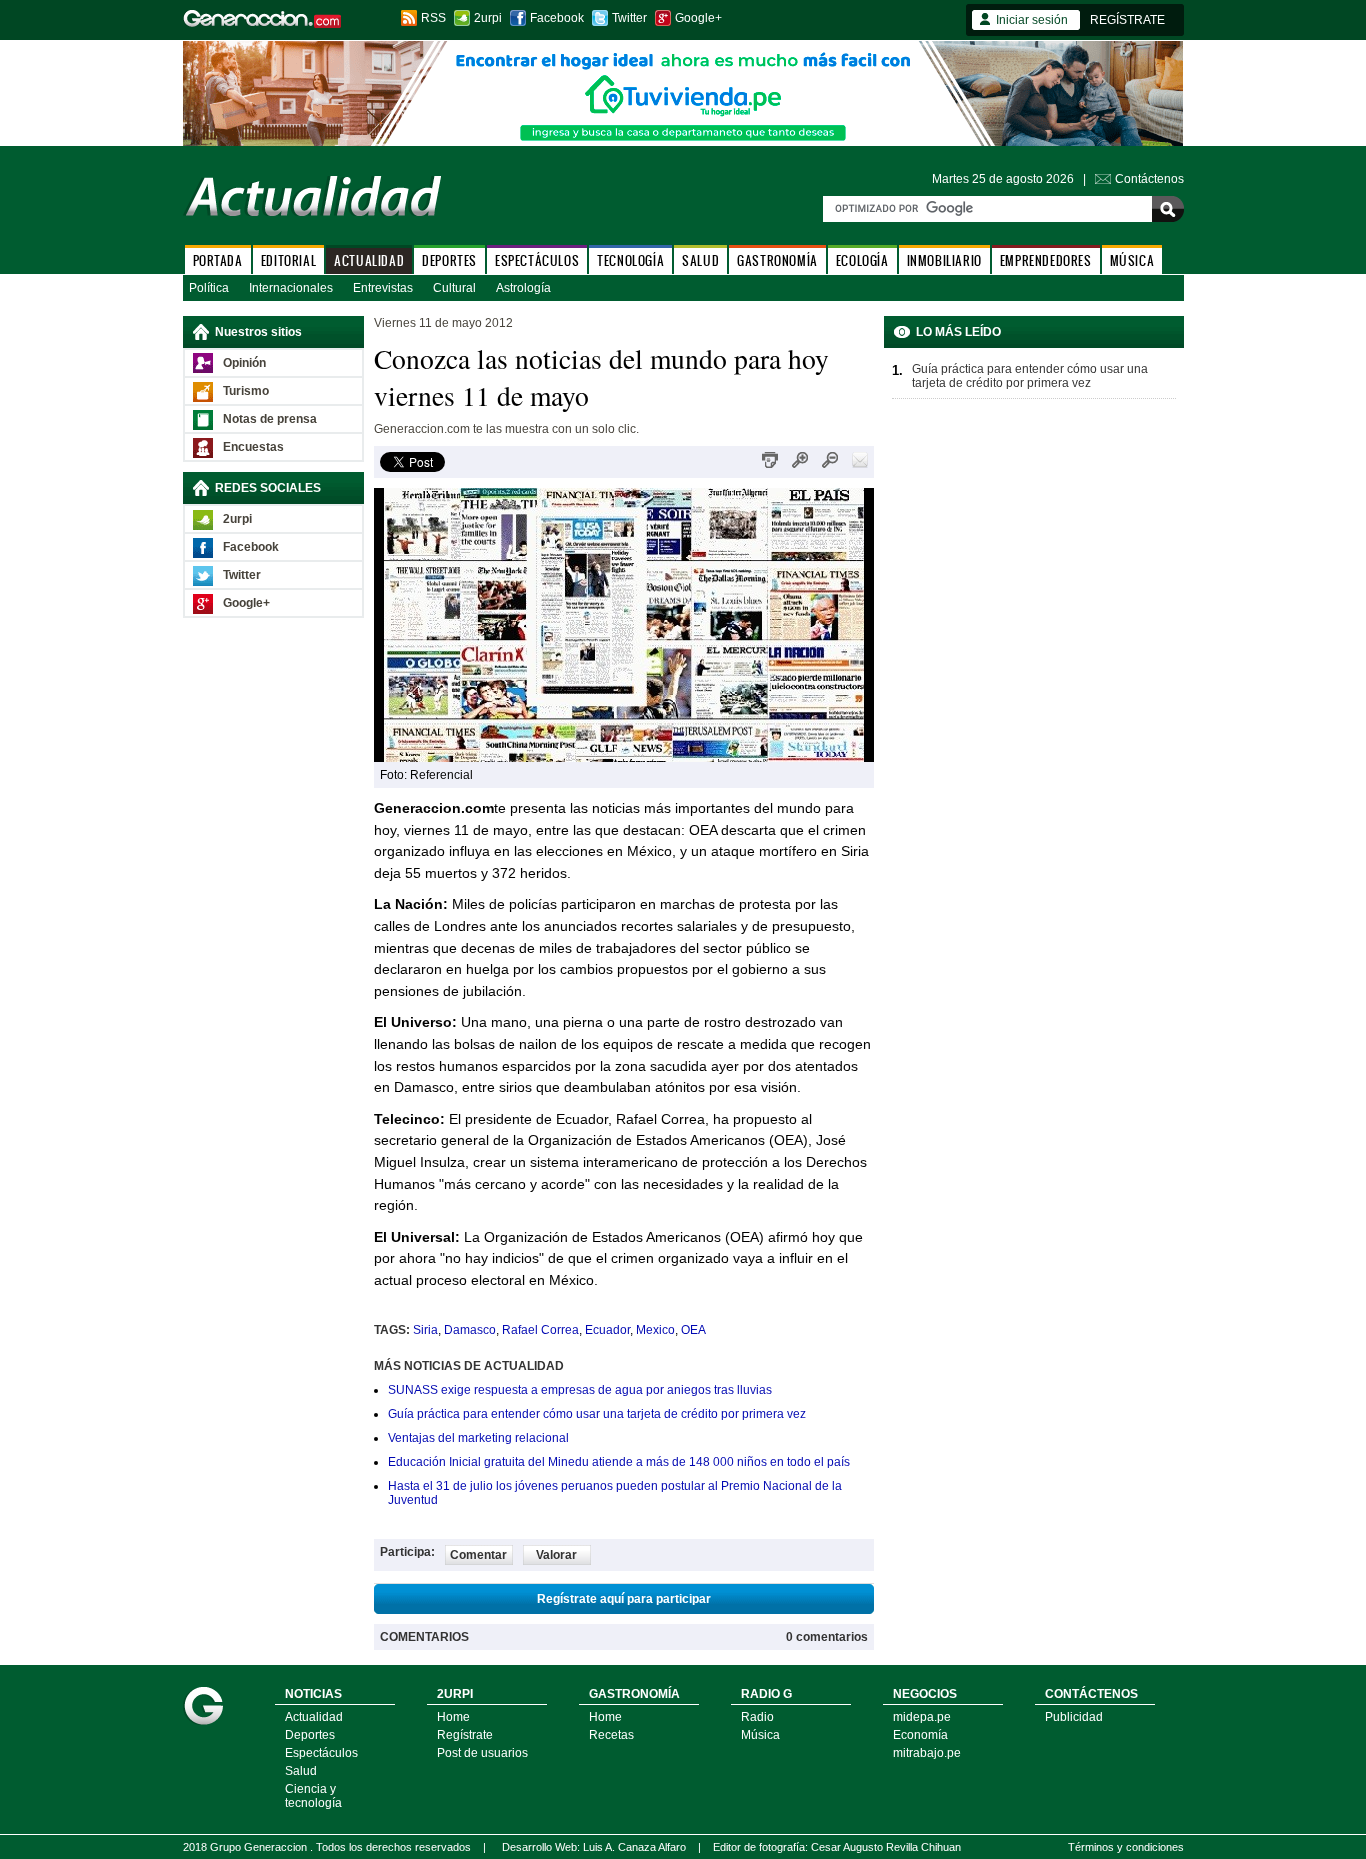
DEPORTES (449, 260)
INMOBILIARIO (944, 260)
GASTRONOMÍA (777, 260)
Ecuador (607, 1330)
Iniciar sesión (1032, 20)
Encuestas (253, 447)
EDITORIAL (288, 260)
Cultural (454, 288)
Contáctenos (1149, 179)
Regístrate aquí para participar (624, 1599)
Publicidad (1074, 1717)
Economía (920, 1735)
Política (209, 288)
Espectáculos (321, 1753)
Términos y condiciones (1126, 1847)
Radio (757, 1717)
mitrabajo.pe (927, 1753)
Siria (425, 1330)
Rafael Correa (540, 1330)
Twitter (629, 18)
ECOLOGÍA (862, 260)
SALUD (700, 260)
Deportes (310, 1735)
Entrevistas (383, 288)
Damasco (470, 1330)
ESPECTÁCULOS (537, 260)
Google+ (698, 18)
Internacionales (291, 288)
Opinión (244, 363)
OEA (693, 1330)
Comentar (478, 1555)
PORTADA (218, 260)
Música (760, 1735)
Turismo (246, 391)
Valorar (556, 1555)
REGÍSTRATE (1127, 20)
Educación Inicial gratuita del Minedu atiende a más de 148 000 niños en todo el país (619, 1462)
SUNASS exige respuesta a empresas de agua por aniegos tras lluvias (580, 1390)
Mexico (655, 1330)
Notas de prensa (270, 419)
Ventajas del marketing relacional (478, 1438)
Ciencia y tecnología (313, 1796)
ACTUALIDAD (369, 260)
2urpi (488, 18)
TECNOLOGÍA (630, 260)
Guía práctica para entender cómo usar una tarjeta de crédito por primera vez (597, 1414)
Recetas (611, 1735)
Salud (301, 1771)
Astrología (523, 288)
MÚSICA (1132, 260)
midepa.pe (922, 1717)
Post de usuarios (482, 1753)
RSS (433, 18)
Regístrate (465, 1735)
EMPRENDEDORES (1046, 260)
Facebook (557, 18)
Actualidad (314, 1717)
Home (453, 1717)
